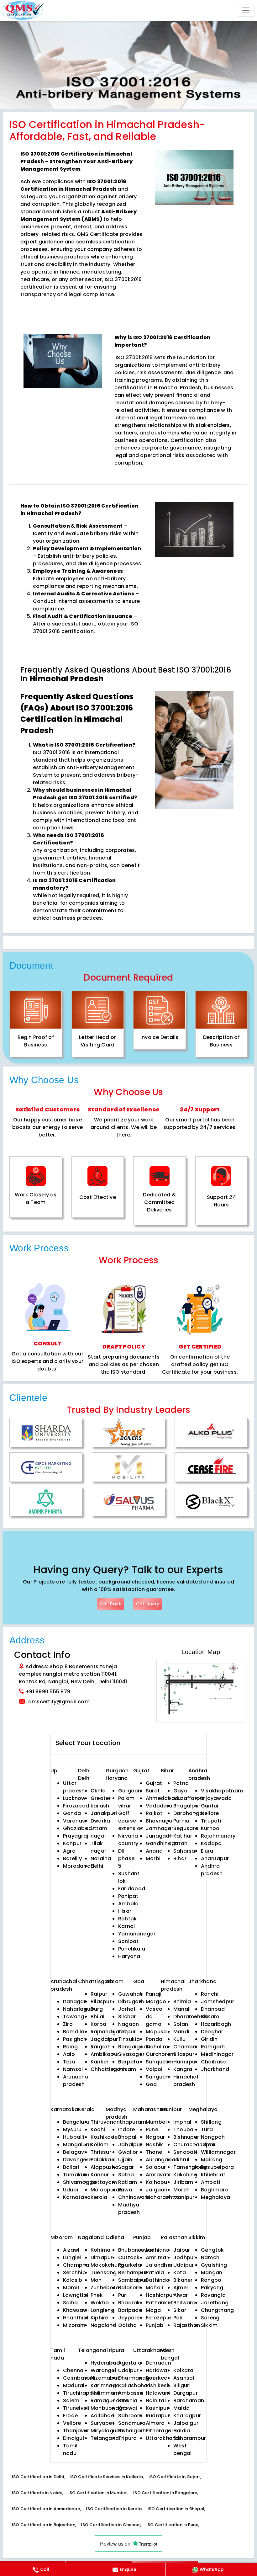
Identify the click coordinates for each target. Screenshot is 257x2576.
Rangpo (211, 2280)
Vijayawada (216, 1798)
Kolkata (184, 2370)
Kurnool (211, 1828)
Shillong (211, 2122)
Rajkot (154, 1813)
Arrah (180, 1843)
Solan (181, 2024)
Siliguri (182, 2385)
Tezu (69, 2062)
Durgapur (186, 2393)
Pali (178, 2318)
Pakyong (212, 2288)
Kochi (98, 2129)
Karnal (126, 1926)
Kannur (100, 2175)
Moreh (181, 2190)
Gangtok (212, 2250)
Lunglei (72, 2257)
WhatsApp (212, 2569)
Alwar (181, 2295)
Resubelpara (218, 2167)
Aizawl (71, 2250)
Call (45, 2569)
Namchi (211, 2257)
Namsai (73, 2069)
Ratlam (128, 2182)
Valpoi (154, 2069)
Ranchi (210, 1994)
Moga (153, 2310)
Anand (154, 1851)
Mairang (212, 2160)
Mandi (181, 2032)
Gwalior (128, 2152)
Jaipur (182, 2250)
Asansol (184, 2378)
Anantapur (215, 1858)
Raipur (99, 1994)
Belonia (128, 2400)
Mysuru (72, 2129)
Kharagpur (187, 2416)
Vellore (72, 2423)
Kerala (99, 2197)
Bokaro (210, 2017)
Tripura (128, 2438)
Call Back (110, 1604)
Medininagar (217, 2054)
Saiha (70, 2303)
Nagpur (155, 2137)
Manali (182, 2009)
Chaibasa (214, 2062)
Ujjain (125, 2160)
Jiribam (183, 2182)
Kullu (179, 2039)
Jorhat (127, 2009)
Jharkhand (215, 2069)
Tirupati (211, 1821)
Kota (180, 2273)
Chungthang (217, 2310)
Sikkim (209, 2325)
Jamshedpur (218, 2001)
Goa (151, 2084)
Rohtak (127, 1919)
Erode (70, 2416)
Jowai (209, 2145)
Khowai (128, 2408)
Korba (98, 2024)
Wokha (100, 2303)
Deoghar (212, 2032)
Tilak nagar (98, 1847)
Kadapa (211, 1843)
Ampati (210, 2182)
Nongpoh (213, 2137)
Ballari (71, 2167)
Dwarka (100, 1821)
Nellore (210, 1813)
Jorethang (215, 2303)
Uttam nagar (99, 1832)
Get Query (147, 1604)
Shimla (182, 2001)
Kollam (100, 2145)
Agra (69, 1851)
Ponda (154, 2039)
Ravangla (213, 2295)
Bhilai (97, 2017)
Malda (181, 2408)
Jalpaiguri (186, 2423)
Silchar (127, 2017)
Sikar (180, 2310)
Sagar (126, 2167)
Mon (96, 2280)
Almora (155, 2423)
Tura (207, 2129)
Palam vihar (126, 1802)
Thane (154, 2152)
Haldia (182, 2431)
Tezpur (127, 2032)
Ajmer (181, 2288)
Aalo (69, 2054)
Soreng (210, 2318)
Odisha (127, 2325)
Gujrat (154, 1783)
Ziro (68, 2024)
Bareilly (72, 1858)
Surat (153, 1791)
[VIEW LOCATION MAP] (201, 1691)
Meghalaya (215, 2197)
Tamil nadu (70, 2449)
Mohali (154, 2288)
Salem (71, 2400)
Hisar (125, 1911)
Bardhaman (189, 2400)
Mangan (212, 2273)
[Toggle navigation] (246, 10)
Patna (181, 1783)
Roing (70, 2047)
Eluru (207, 1851)
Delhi (84, 1771)
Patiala (155, 2273)
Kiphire (100, 2318)
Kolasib (73, 2280)
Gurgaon (117, 1771)
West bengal (182, 2449)
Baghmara (215, 2190)
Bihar (180, 1858)
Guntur (210, 1806)
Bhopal (127, 2137)
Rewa (125, 2190)
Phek (97, 2295)
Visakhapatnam (222, 1791)
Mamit (71, 2288)
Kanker (100, 2062)
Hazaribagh (216, 2024)
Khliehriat (213, 2175)
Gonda (72, 1813)
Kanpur (72, 1843)
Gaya (180, 1791)
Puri (123, 2295)
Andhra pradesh (212, 1870)
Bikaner (183, 2280)
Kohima (100, 2250)
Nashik (154, 2145)
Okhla (98, 1791)
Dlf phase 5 (126, 1858)
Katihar (183, 1836)
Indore (126, 2129)
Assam (127, 2069)
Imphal (182, 2122)
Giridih (209, 2039)
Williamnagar (218, 2152)
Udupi (71, 2190)
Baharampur (190, 2438)
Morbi (153, 1858)
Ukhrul (181, 2160)
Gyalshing (214, 2265)
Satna (126, 2175)
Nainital (156, 2400)
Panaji (154, 1994)
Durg (97, 2009)
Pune (152, 2129)
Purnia (181, 1821)
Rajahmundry (218, 1836)
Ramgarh (213, 2047)
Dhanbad (213, 2009)
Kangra (183, 2069)
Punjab (155, 2325)
